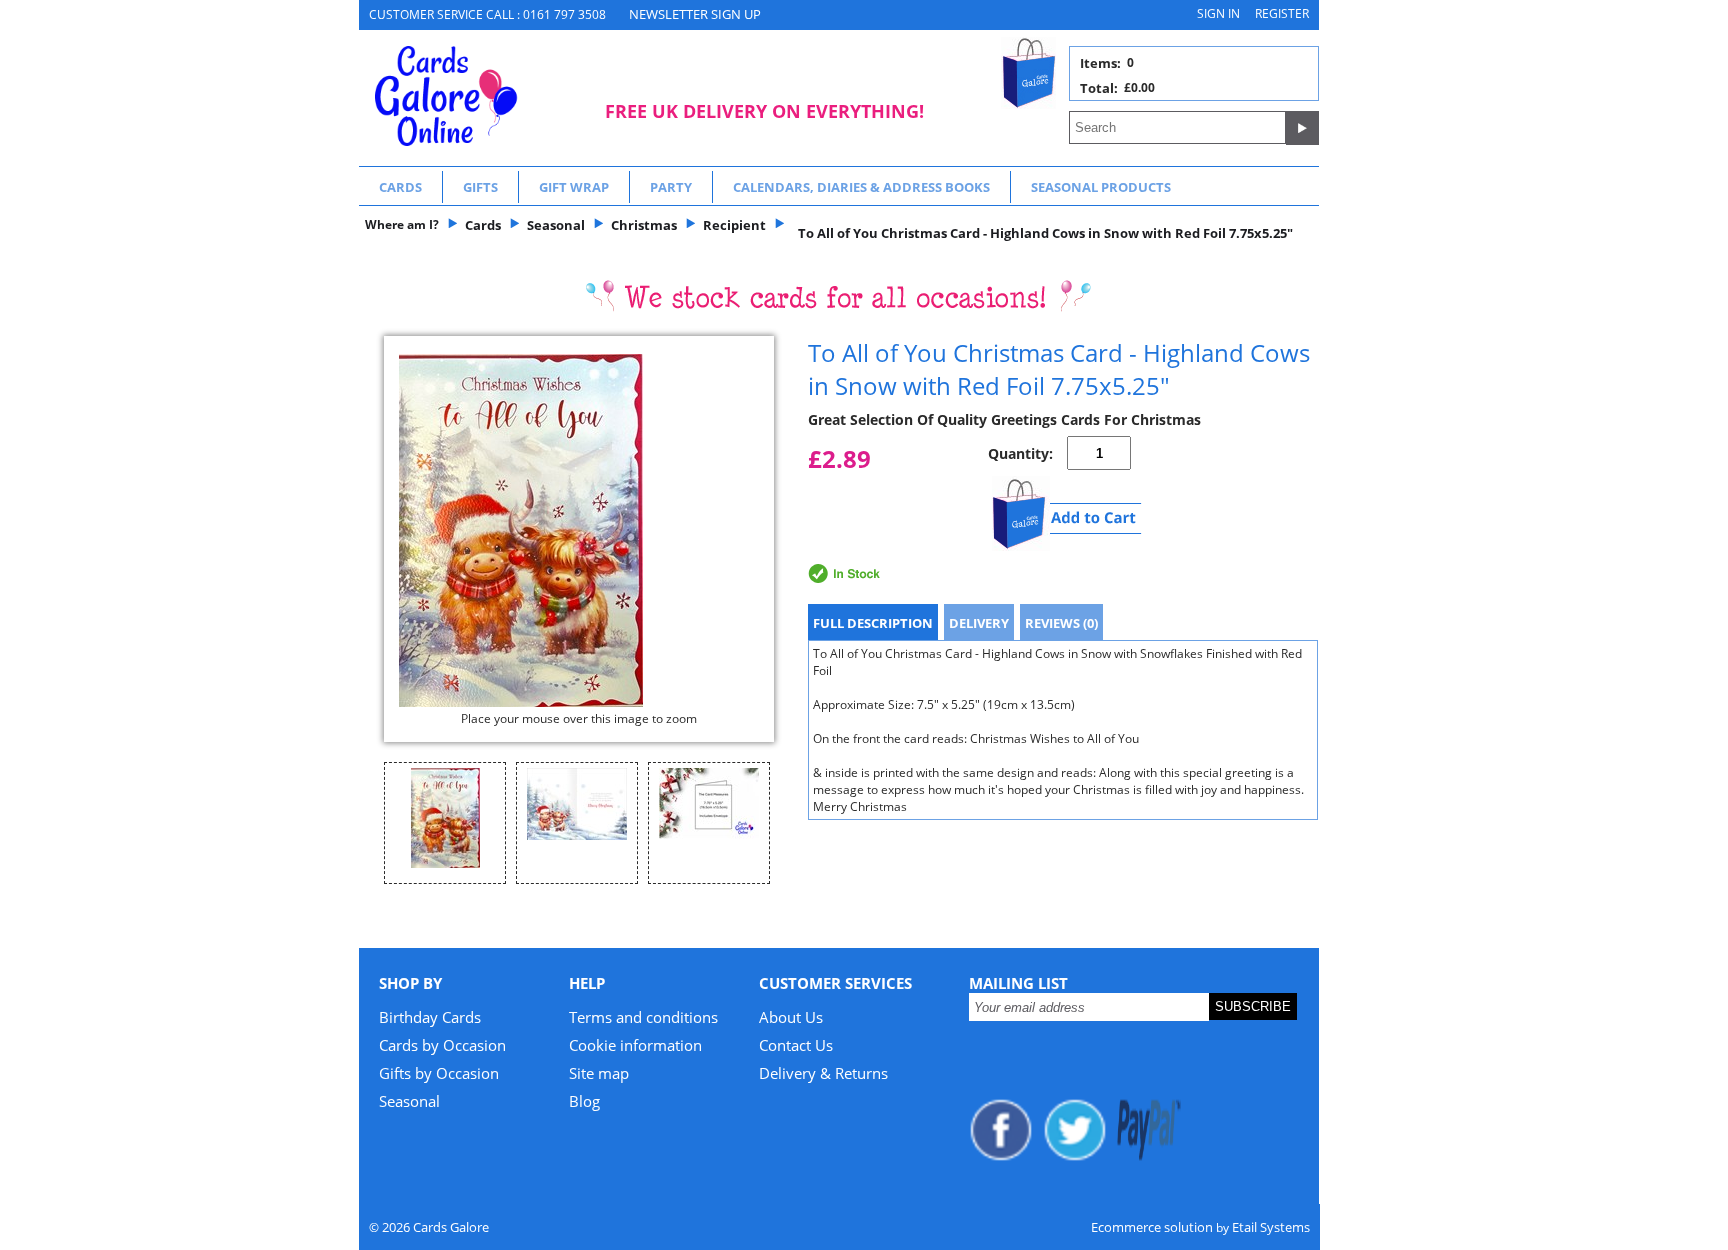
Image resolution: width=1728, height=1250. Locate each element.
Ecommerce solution (1152, 1227)
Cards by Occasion (442, 1045)
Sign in (1218, 13)
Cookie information (635, 1045)
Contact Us (796, 1045)
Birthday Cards (430, 1017)
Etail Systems (1271, 1227)
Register (1282, 13)
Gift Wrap (574, 187)
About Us (791, 1017)
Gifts (480, 187)
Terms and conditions (643, 1017)
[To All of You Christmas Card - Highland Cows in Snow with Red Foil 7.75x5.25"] (579, 530)
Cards (400, 187)
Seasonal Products (1101, 187)
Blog (584, 1101)
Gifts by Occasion (439, 1073)
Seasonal (409, 1101)
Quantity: (1020, 453)
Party (671, 187)
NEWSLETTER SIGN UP (695, 14)
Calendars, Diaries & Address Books (861, 187)
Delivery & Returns (823, 1073)
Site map (599, 1073)
